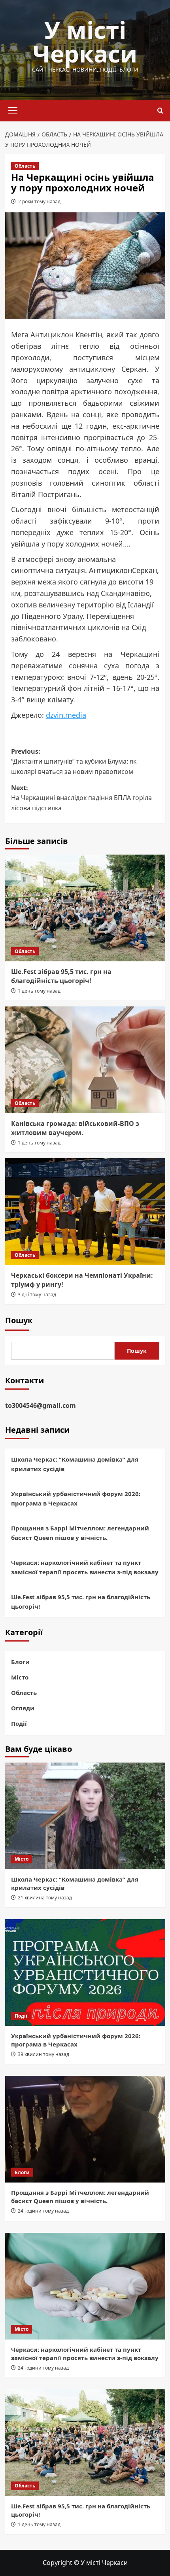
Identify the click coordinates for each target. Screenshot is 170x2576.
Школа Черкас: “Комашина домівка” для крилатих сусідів (75, 1464)
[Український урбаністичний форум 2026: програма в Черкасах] (85, 1973)
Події (19, 1723)
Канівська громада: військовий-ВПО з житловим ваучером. (75, 1128)
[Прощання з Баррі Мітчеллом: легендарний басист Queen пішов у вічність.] (85, 2129)
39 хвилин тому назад (43, 2054)
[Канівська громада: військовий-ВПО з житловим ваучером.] (85, 1060)
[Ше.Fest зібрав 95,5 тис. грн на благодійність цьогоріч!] (85, 908)
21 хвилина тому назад (45, 1898)
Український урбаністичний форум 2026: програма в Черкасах (76, 1498)
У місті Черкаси (85, 42)
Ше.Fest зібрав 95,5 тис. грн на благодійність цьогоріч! (61, 976)
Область (25, 166)
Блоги (20, 1662)
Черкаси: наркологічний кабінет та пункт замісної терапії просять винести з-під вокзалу (85, 1567)
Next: (81, 798)
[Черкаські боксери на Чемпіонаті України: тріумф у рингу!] (85, 1212)
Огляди (23, 1708)
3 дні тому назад (37, 1295)
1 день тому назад (39, 991)
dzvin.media (66, 715)
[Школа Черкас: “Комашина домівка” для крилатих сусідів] (85, 1816)
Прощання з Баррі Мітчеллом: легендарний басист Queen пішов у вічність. (80, 1533)
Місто (20, 1677)
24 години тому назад (43, 2211)
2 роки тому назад (39, 201)
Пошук (19, 1320)
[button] (13, 110)
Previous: (74, 761)
